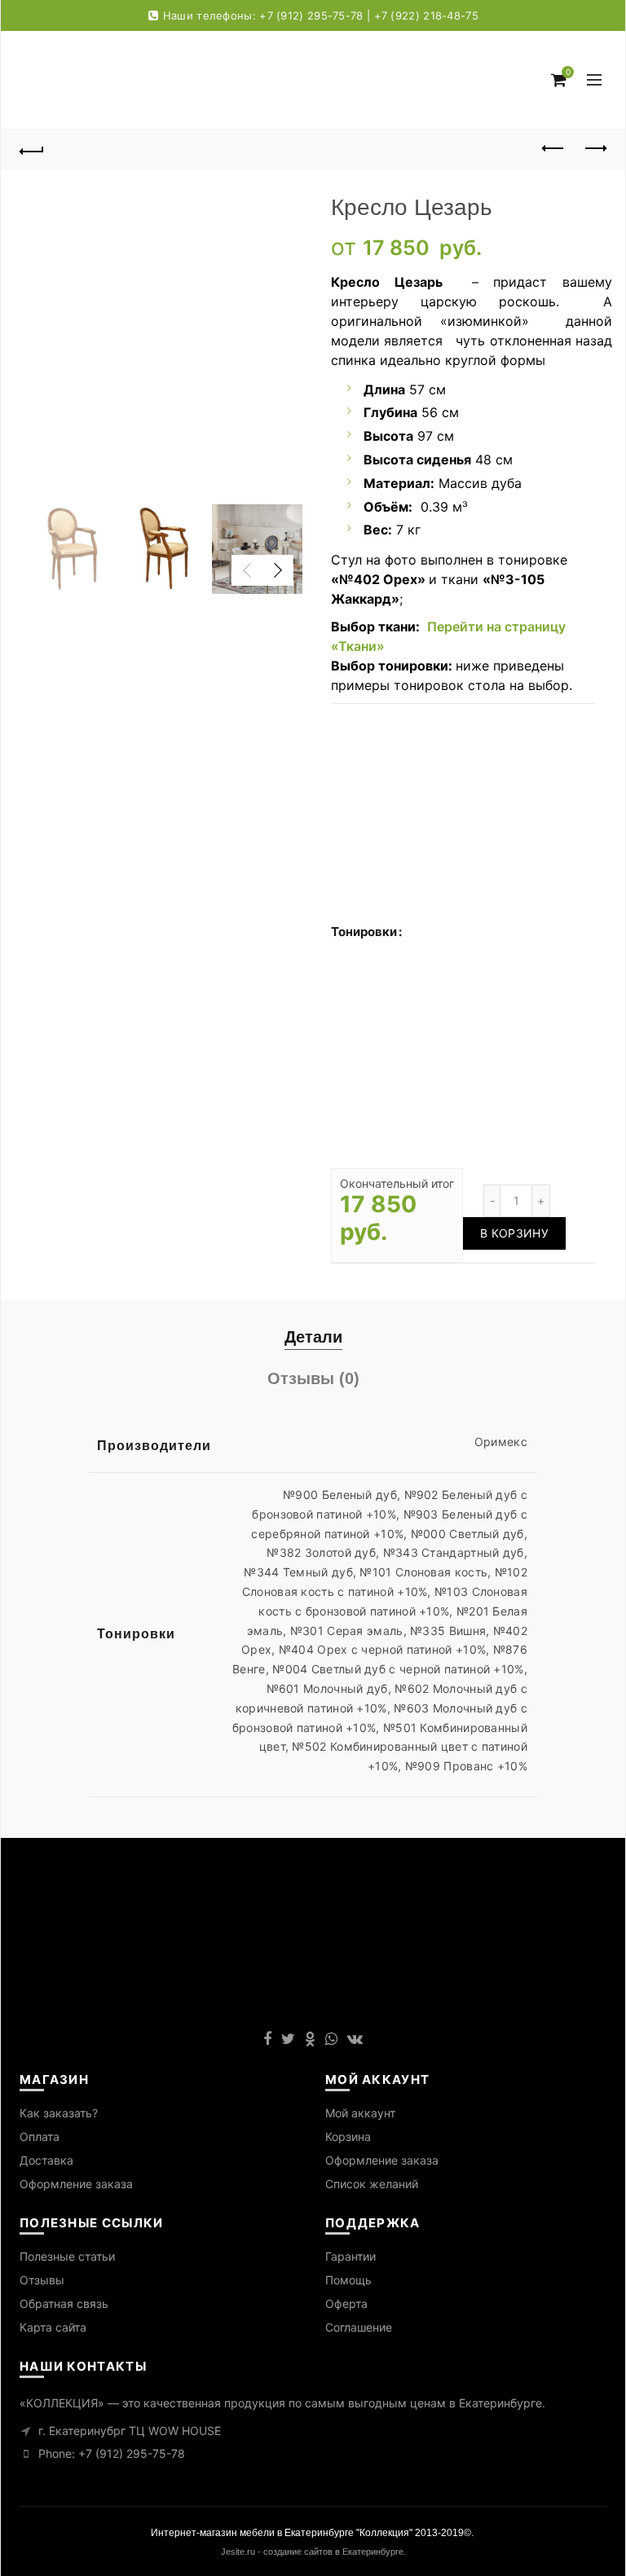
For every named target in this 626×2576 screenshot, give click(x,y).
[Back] (32, 149)
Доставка (46, 2160)
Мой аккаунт (360, 2113)
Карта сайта (53, 2327)
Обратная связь (64, 2303)
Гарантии (350, 2256)
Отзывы (42, 2280)
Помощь (348, 2280)
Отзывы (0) (313, 1378)
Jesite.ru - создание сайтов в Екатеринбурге (312, 2552)
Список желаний (372, 2184)
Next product (594, 149)
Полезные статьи (67, 2256)
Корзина (348, 2136)
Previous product (553, 149)
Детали (313, 1337)
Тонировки (364, 932)
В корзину (514, 1233)
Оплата (40, 2136)
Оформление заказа (76, 2184)
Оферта (346, 2303)
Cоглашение (359, 2327)
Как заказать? (59, 2113)
